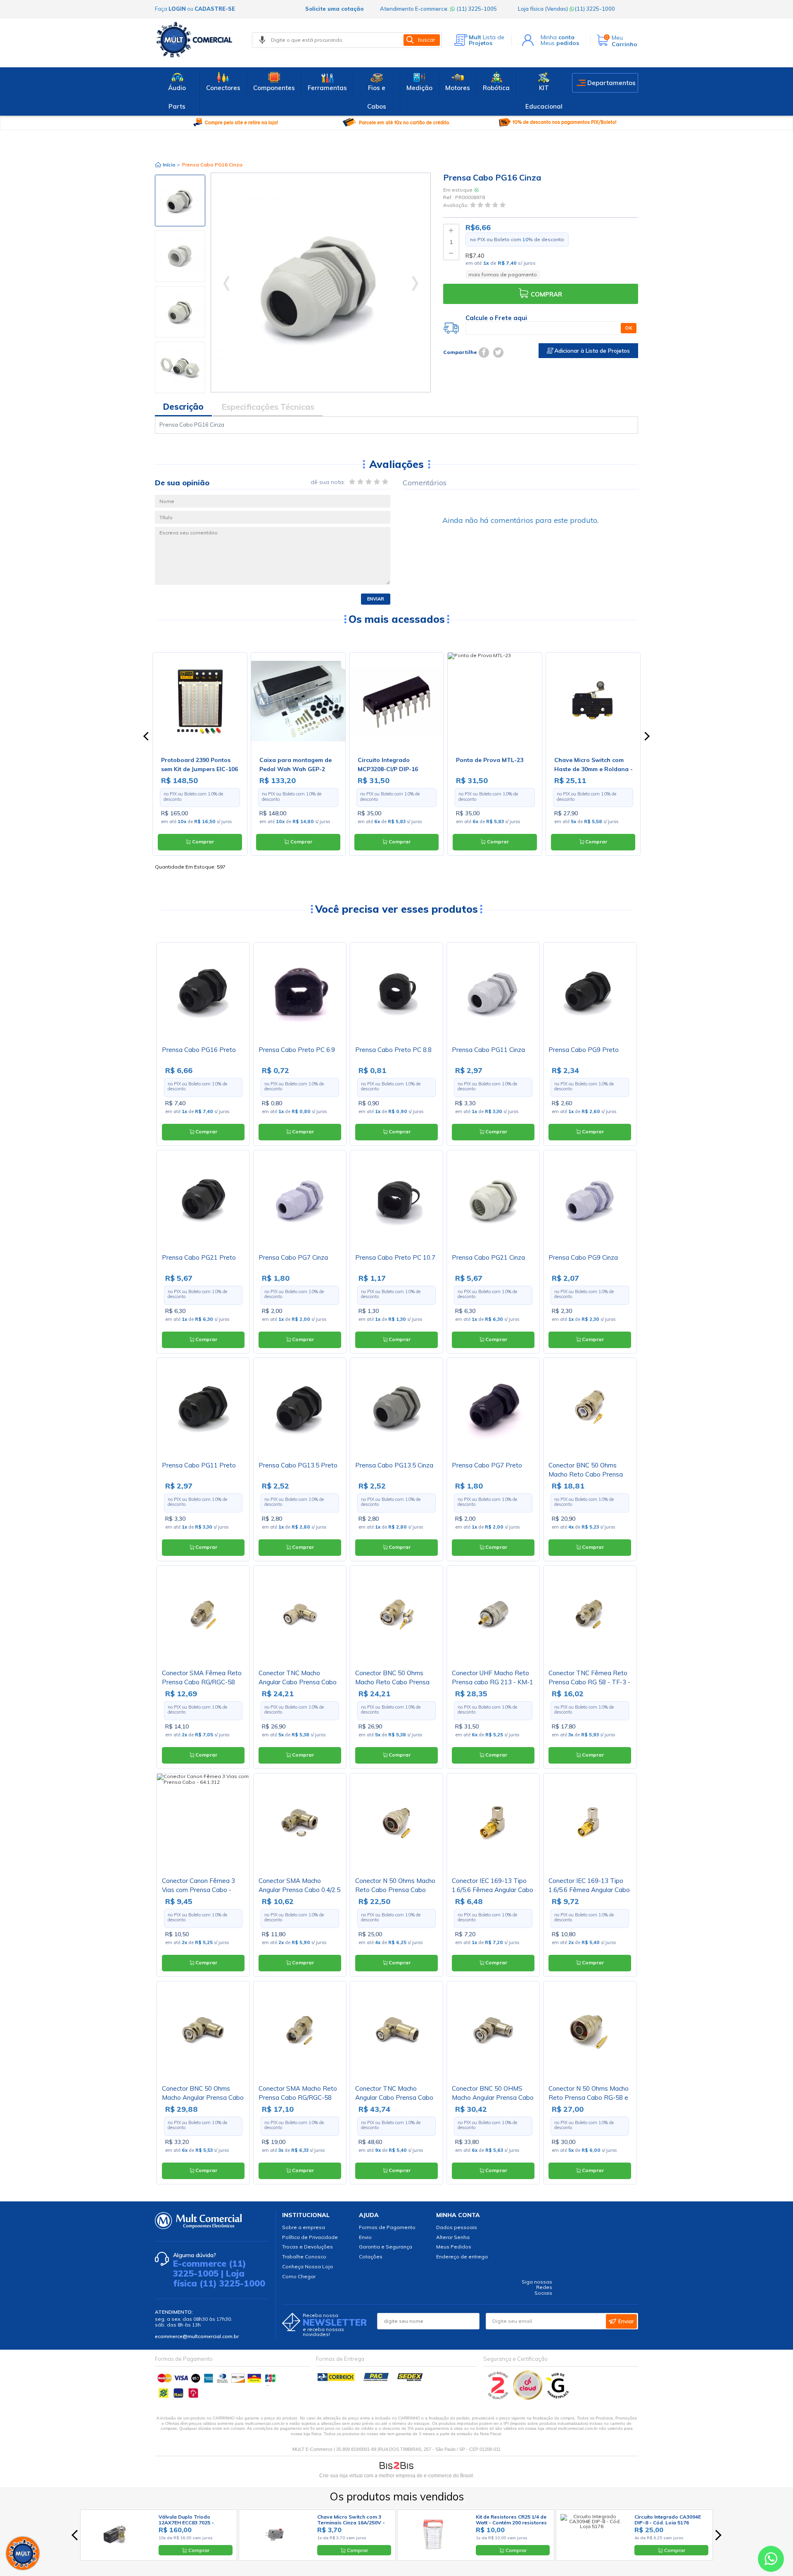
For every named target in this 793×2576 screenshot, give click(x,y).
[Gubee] (558, 2398)
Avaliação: (457, 205)
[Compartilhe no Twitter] (498, 353)
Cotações (371, 2257)
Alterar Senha (453, 2237)
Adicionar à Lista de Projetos (591, 351)
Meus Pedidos (454, 2247)
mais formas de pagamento (503, 274)
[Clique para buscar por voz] (262, 40)
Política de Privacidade (310, 2237)
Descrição (183, 407)
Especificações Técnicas (268, 407)
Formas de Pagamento (387, 2227)
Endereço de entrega (462, 2257)
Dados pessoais (457, 2227)
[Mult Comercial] (196, 40)
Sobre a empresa (304, 2227)
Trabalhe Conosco (304, 2257)
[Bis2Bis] (498, 2398)
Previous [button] (180, 178)
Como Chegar (299, 2276)
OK (629, 328)
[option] (180, 201)
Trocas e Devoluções (307, 2247)
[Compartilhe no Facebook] (484, 353)
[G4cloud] (528, 2398)
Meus (560, 43)
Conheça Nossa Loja (307, 2266)
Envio (365, 2237)
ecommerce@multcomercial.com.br (197, 2336)
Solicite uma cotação (334, 9)
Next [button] (180, 392)
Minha (558, 37)
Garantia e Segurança (386, 2247)
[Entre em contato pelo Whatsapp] (771, 2561)
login (177, 9)
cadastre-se (215, 9)
